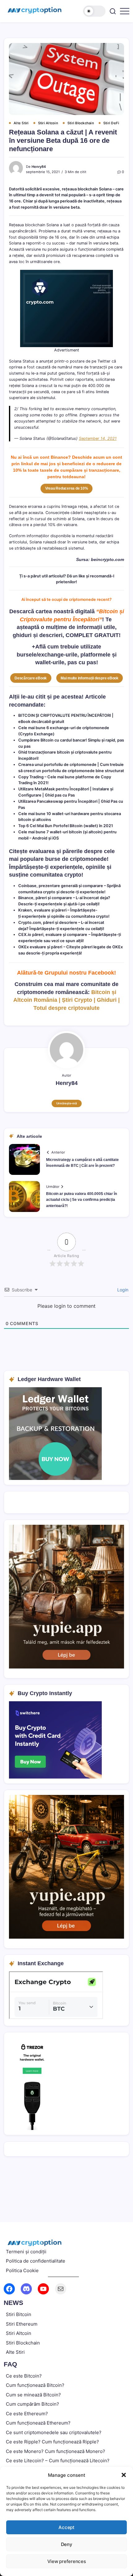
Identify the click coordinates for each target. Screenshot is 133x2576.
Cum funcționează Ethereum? (38, 2423)
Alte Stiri (15, 2352)
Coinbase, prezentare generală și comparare (61, 886)
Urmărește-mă (67, 1103)
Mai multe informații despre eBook (90, 678)
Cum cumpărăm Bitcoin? (32, 2404)
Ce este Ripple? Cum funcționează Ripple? (52, 2442)
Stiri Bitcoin (19, 2314)
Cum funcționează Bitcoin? (35, 2385)
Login (122, 1290)
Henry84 (39, 167)
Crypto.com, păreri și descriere (48, 922)
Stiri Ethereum (22, 2324)
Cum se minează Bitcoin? (33, 2395)
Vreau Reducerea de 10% (67, 488)
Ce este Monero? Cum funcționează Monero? (56, 2451)
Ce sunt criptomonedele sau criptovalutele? (54, 2432)
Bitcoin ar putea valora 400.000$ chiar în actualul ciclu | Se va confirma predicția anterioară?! (82, 1200)
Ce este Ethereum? (27, 2414)
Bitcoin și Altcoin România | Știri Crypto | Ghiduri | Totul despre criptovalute (66, 1000)
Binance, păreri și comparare (45, 898)
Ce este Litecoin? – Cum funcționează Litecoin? (58, 2461)
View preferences (67, 2561)
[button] (124, 2475)
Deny (67, 2544)
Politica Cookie (22, 2270)
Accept (66, 2527)
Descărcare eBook (31, 678)
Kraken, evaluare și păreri (42, 910)
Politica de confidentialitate (36, 2261)
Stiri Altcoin (19, 2333)
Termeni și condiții (26, 2252)
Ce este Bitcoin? (24, 2376)
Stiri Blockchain (23, 2343)
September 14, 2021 (98, 438)
